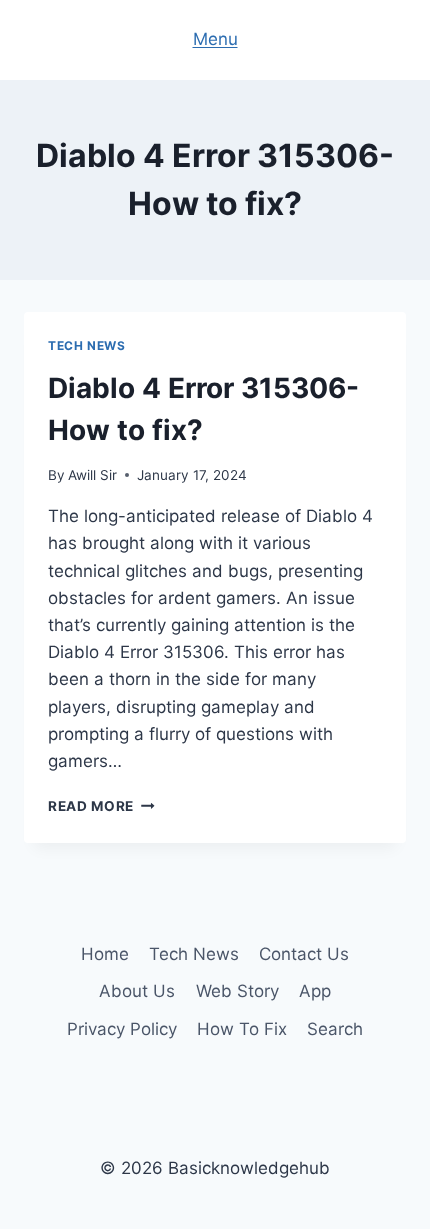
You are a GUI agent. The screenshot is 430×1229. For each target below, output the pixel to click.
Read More (101, 806)
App (315, 991)
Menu (215, 39)
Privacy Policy (122, 1029)
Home (105, 954)
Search (335, 1029)
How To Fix (242, 1029)
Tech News (86, 345)
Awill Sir (92, 475)
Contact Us (304, 954)
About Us (137, 991)
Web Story (237, 991)
